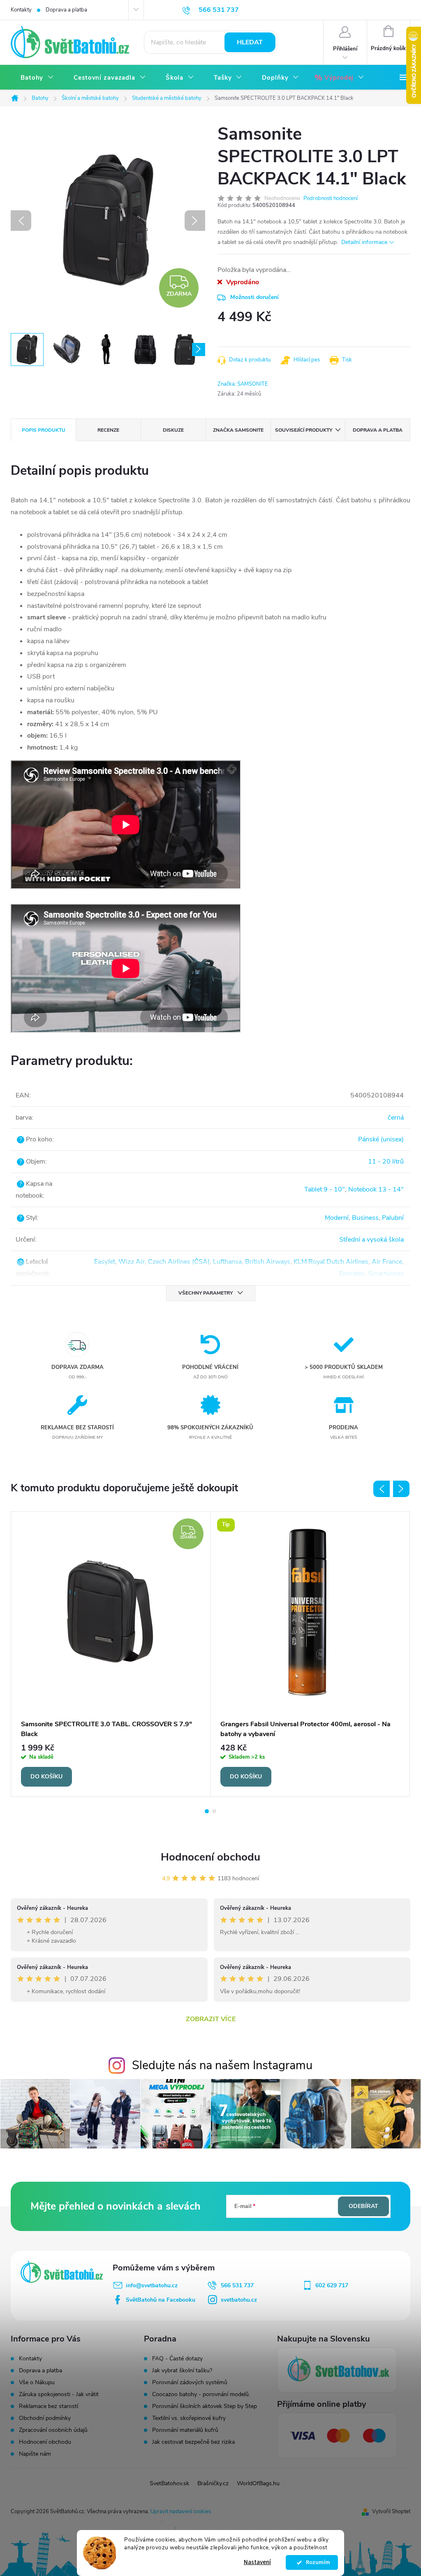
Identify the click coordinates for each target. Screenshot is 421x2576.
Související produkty (304, 430)
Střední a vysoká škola (371, 1240)
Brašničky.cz (213, 2483)
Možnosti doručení (254, 297)
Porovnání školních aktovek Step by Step (205, 2406)
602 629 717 (332, 2285)
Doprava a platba (66, 10)
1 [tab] (207, 1811)
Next (401, 1489)
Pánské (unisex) (381, 1139)
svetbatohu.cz (239, 2300)
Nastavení (257, 2562)
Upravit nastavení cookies (181, 2512)
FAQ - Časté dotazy (177, 2359)
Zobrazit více (211, 2019)
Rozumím (316, 2562)
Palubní (393, 1218)
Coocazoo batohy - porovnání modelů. (201, 2394)
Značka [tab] (238, 430)
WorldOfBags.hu (258, 2483)
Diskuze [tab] (173, 430)
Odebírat (363, 2206)
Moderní (337, 1218)
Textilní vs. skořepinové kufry (189, 2418)
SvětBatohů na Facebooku (161, 2300)
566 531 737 (237, 2285)
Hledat (250, 42)
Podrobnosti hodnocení (331, 198)
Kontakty (21, 10)
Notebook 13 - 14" (376, 1189)
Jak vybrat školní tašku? (182, 2371)
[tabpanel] (111, 1654)
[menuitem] (37, 78)
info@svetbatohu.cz (152, 2285)
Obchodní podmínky (45, 2418)
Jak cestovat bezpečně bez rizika (193, 2442)
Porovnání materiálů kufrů (185, 2430)
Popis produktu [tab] (44, 430)
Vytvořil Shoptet (391, 2512)
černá (396, 1118)
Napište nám (35, 2454)
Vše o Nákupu (37, 2382)
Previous (382, 1489)
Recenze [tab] (108, 430)
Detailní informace (364, 242)
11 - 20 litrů (386, 1161)
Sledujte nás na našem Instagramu (222, 2065)
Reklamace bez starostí (49, 2406)
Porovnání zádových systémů (190, 2383)
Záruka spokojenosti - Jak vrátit (59, 2394)
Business (365, 1218)
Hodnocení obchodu (210, 1857)
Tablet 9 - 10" (325, 1189)
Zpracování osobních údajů (53, 2430)
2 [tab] (214, 1811)
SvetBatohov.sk (169, 2483)
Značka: (243, 384)
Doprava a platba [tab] (378, 430)
